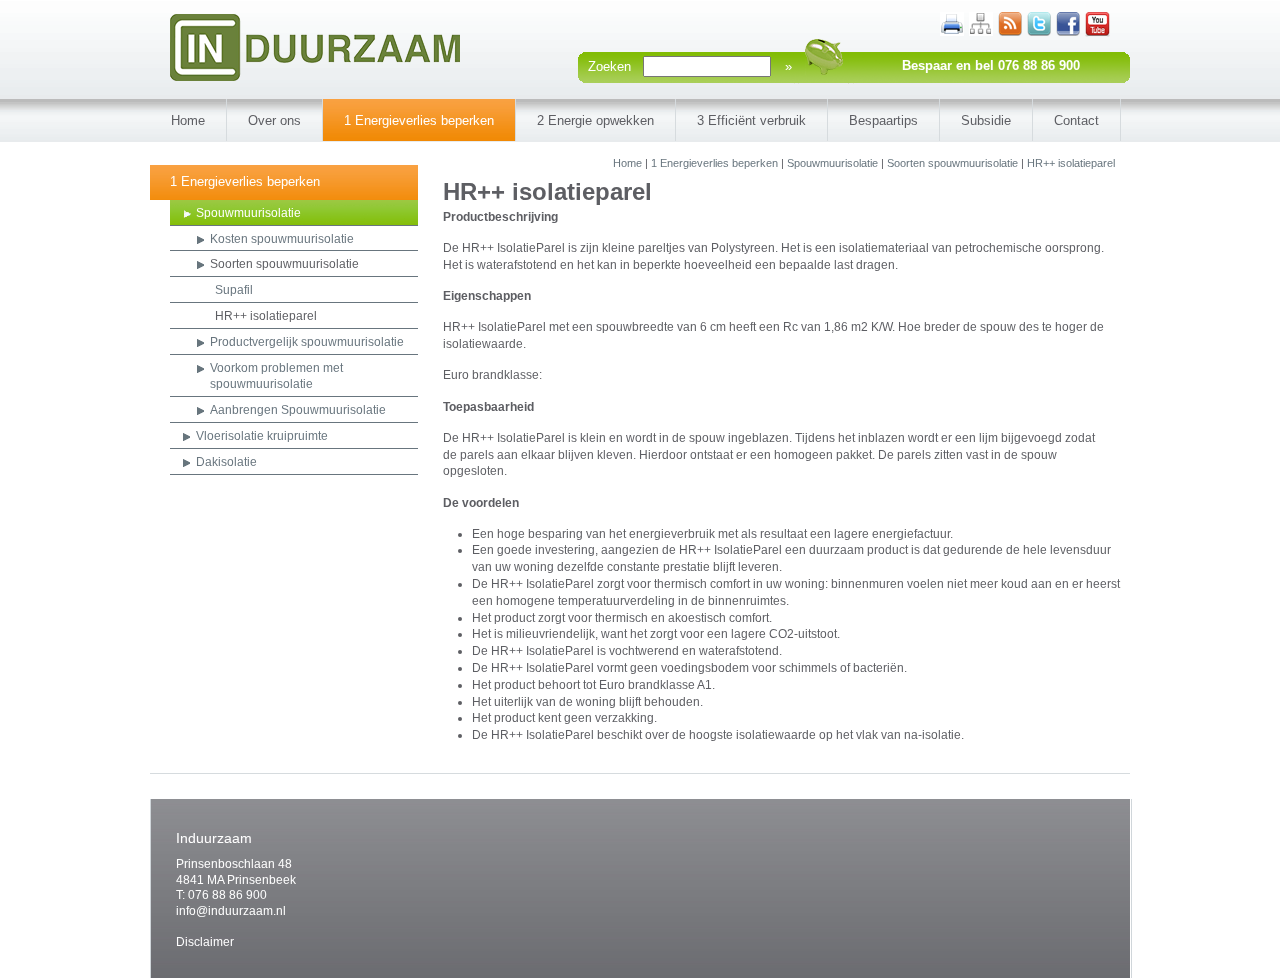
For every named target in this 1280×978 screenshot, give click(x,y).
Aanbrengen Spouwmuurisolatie (298, 410)
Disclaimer (205, 942)
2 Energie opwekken (595, 120)
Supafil (234, 290)
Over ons (274, 120)
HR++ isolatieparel (1071, 163)
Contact (1076, 120)
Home (188, 120)
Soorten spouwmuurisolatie (952, 163)
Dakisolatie (226, 462)
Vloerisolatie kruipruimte (262, 436)
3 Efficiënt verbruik (751, 120)
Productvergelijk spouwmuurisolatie (307, 342)
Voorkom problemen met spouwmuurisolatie (276, 376)
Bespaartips (883, 120)
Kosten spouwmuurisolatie (282, 239)
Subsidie (986, 120)
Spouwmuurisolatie (832, 163)
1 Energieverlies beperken (419, 120)
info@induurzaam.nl (231, 911)
